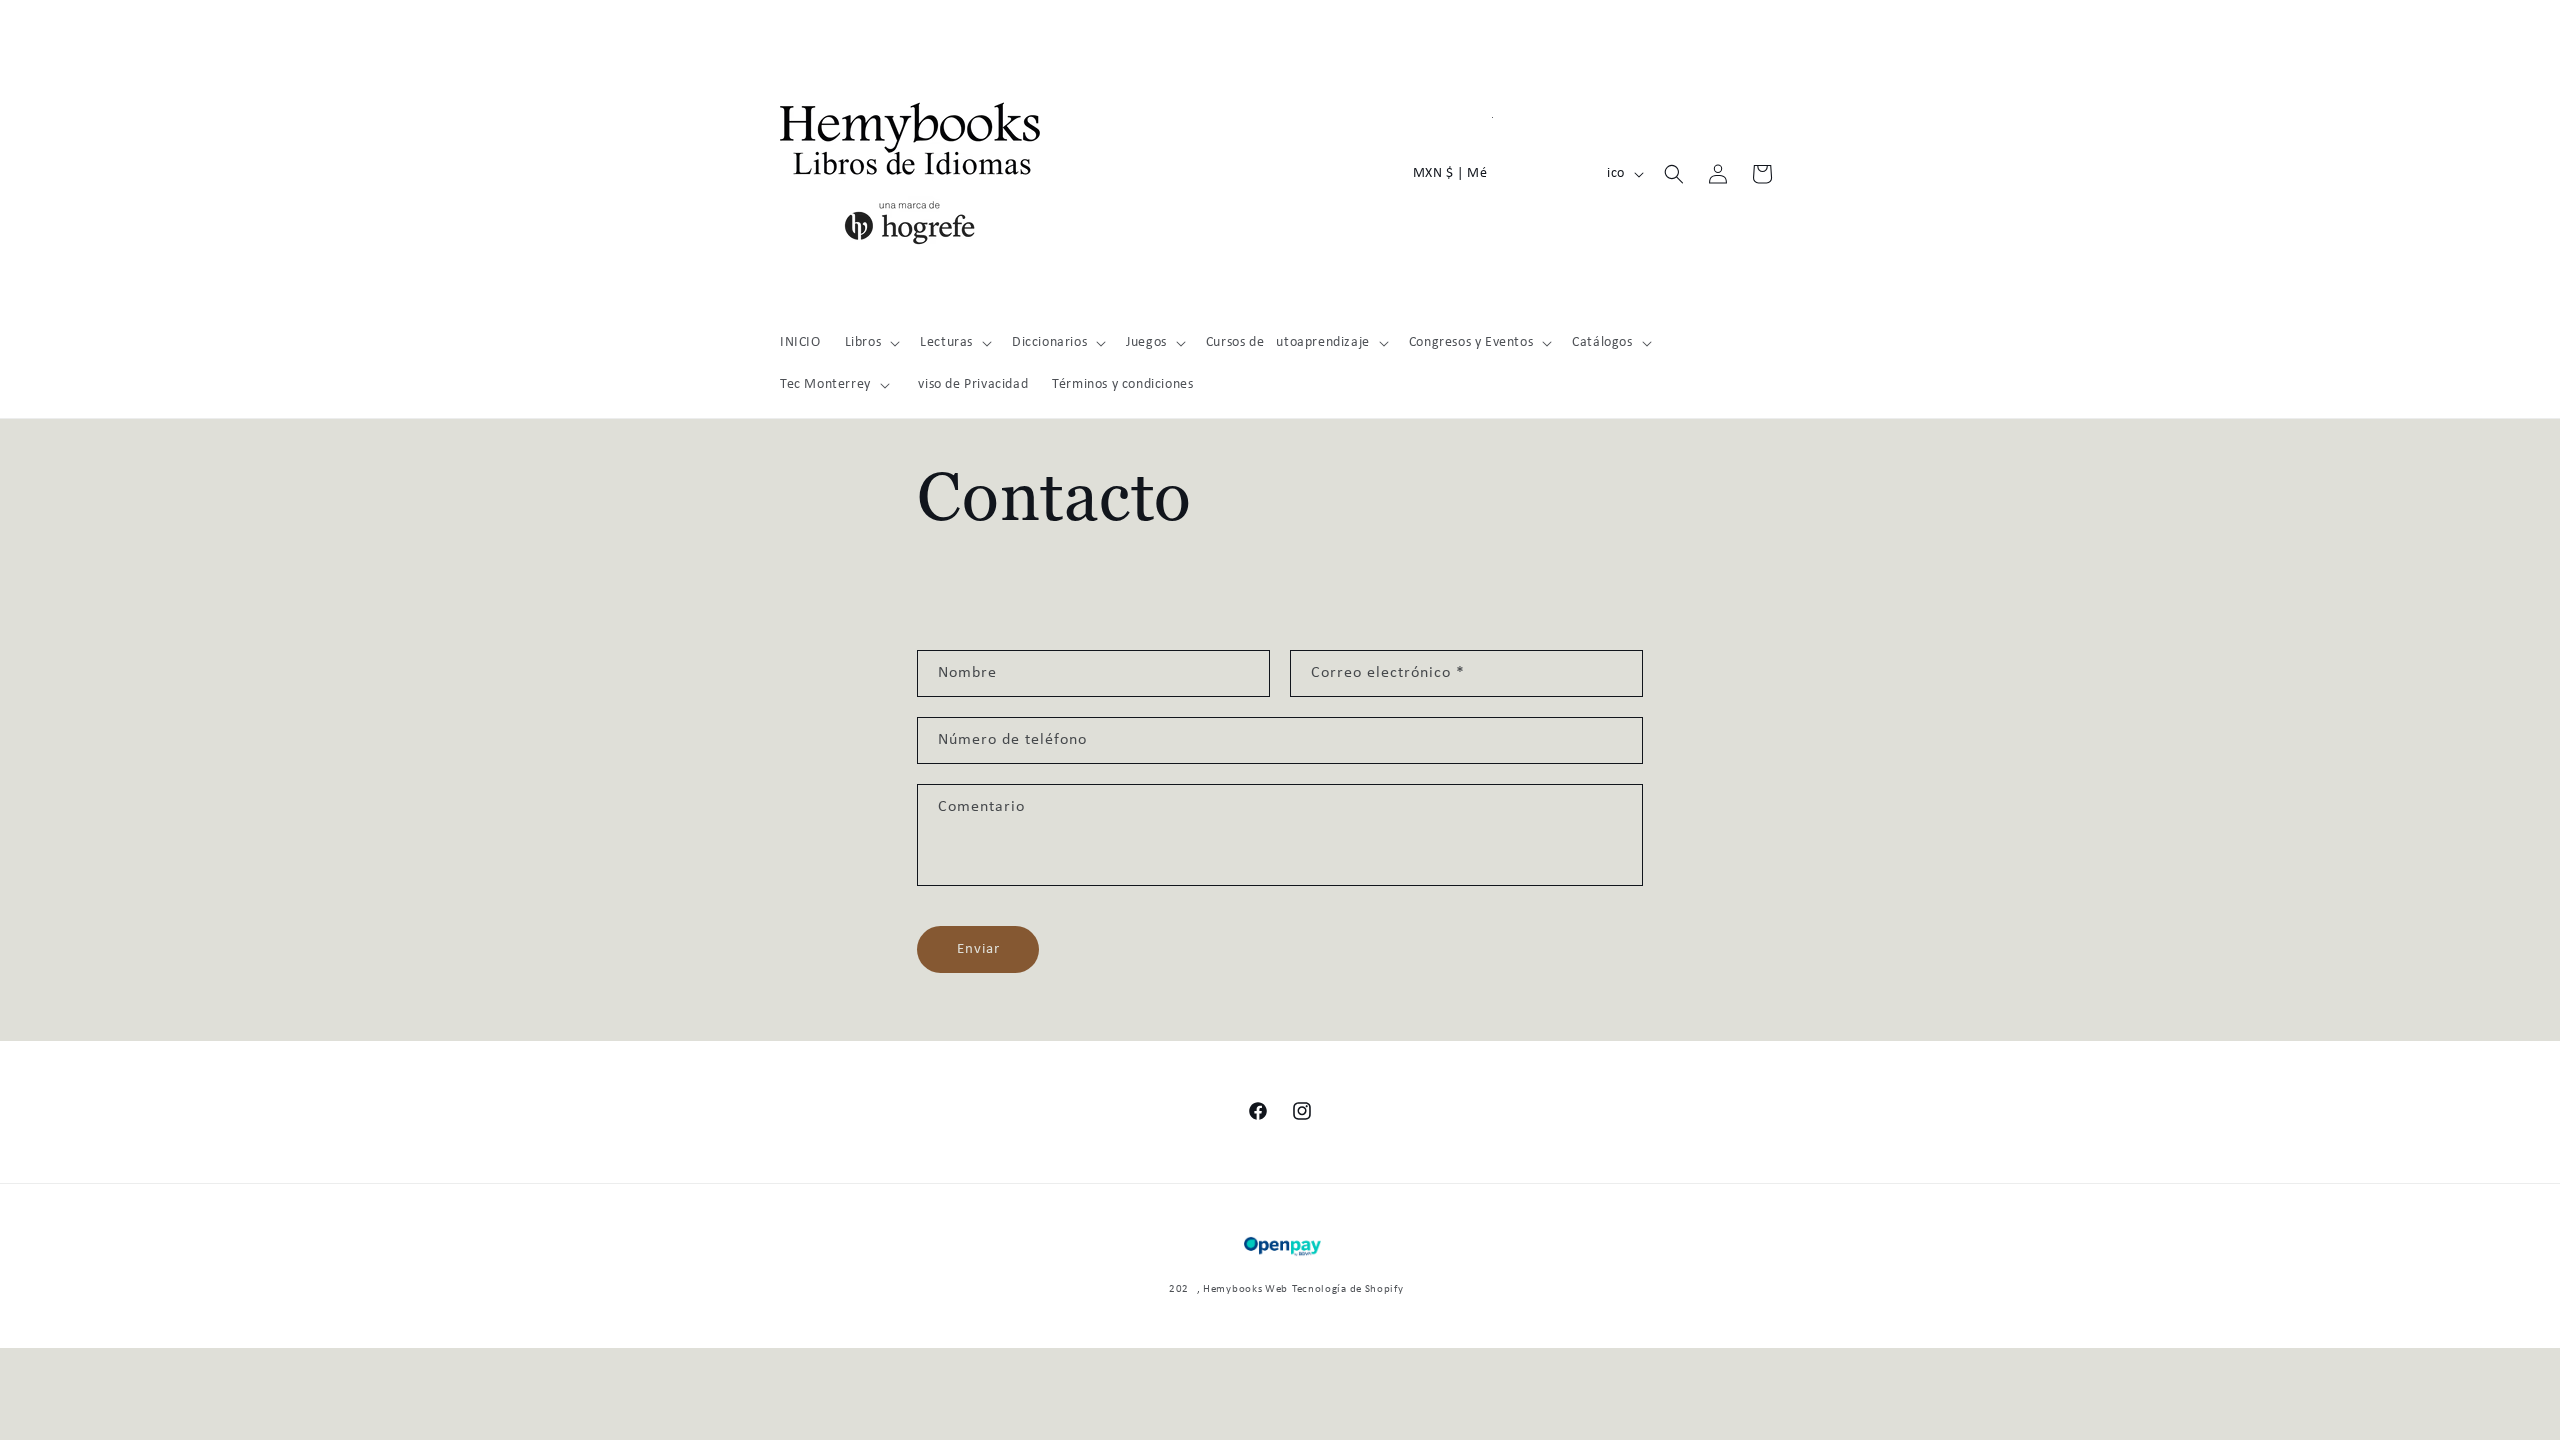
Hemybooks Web (1245, 1289)
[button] (871, 343)
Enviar (978, 949)
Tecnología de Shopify (1348, 1289)
